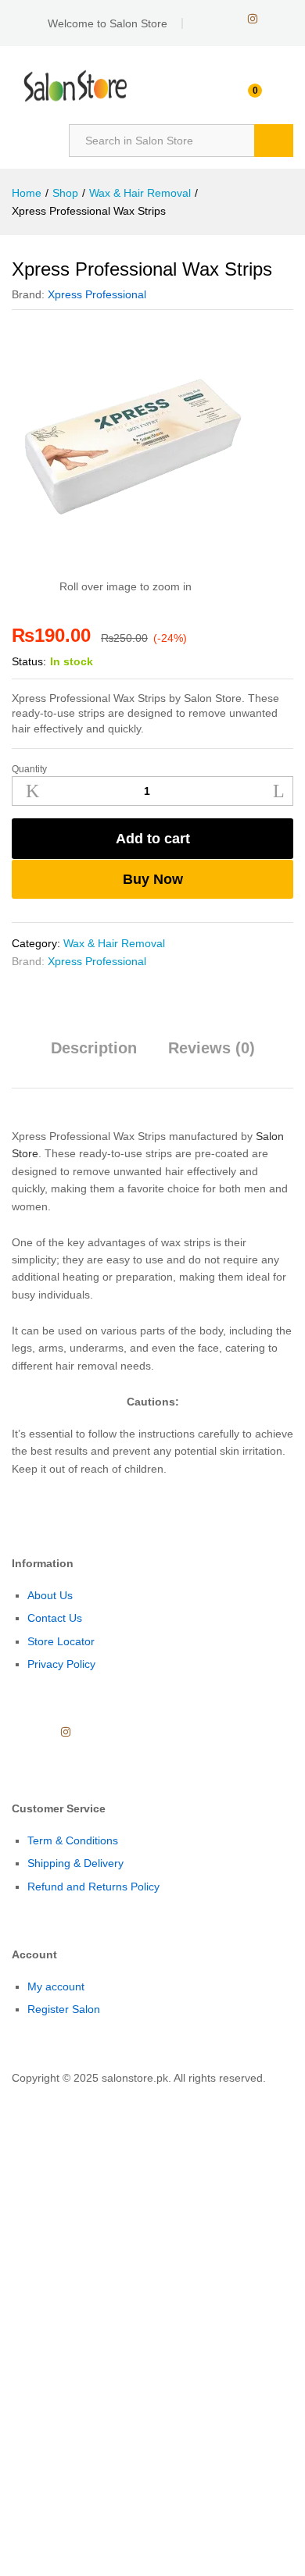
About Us (50, 1595)
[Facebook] (203, 19)
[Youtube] (227, 19)
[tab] (94, 1055)
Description (94, 1048)
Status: (29, 661)
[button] (4, 2096)
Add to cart (153, 839)
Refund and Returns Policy (93, 1887)
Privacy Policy (61, 1664)
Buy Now (153, 879)
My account (56, 1986)
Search (274, 141)
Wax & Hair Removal (114, 943)
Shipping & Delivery (75, 1863)
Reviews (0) (212, 1048)
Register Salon (64, 2009)
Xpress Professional (97, 294)
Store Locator (61, 1641)
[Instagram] (253, 19)
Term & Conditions (73, 1840)
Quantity (29, 769)
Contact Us (55, 1618)
